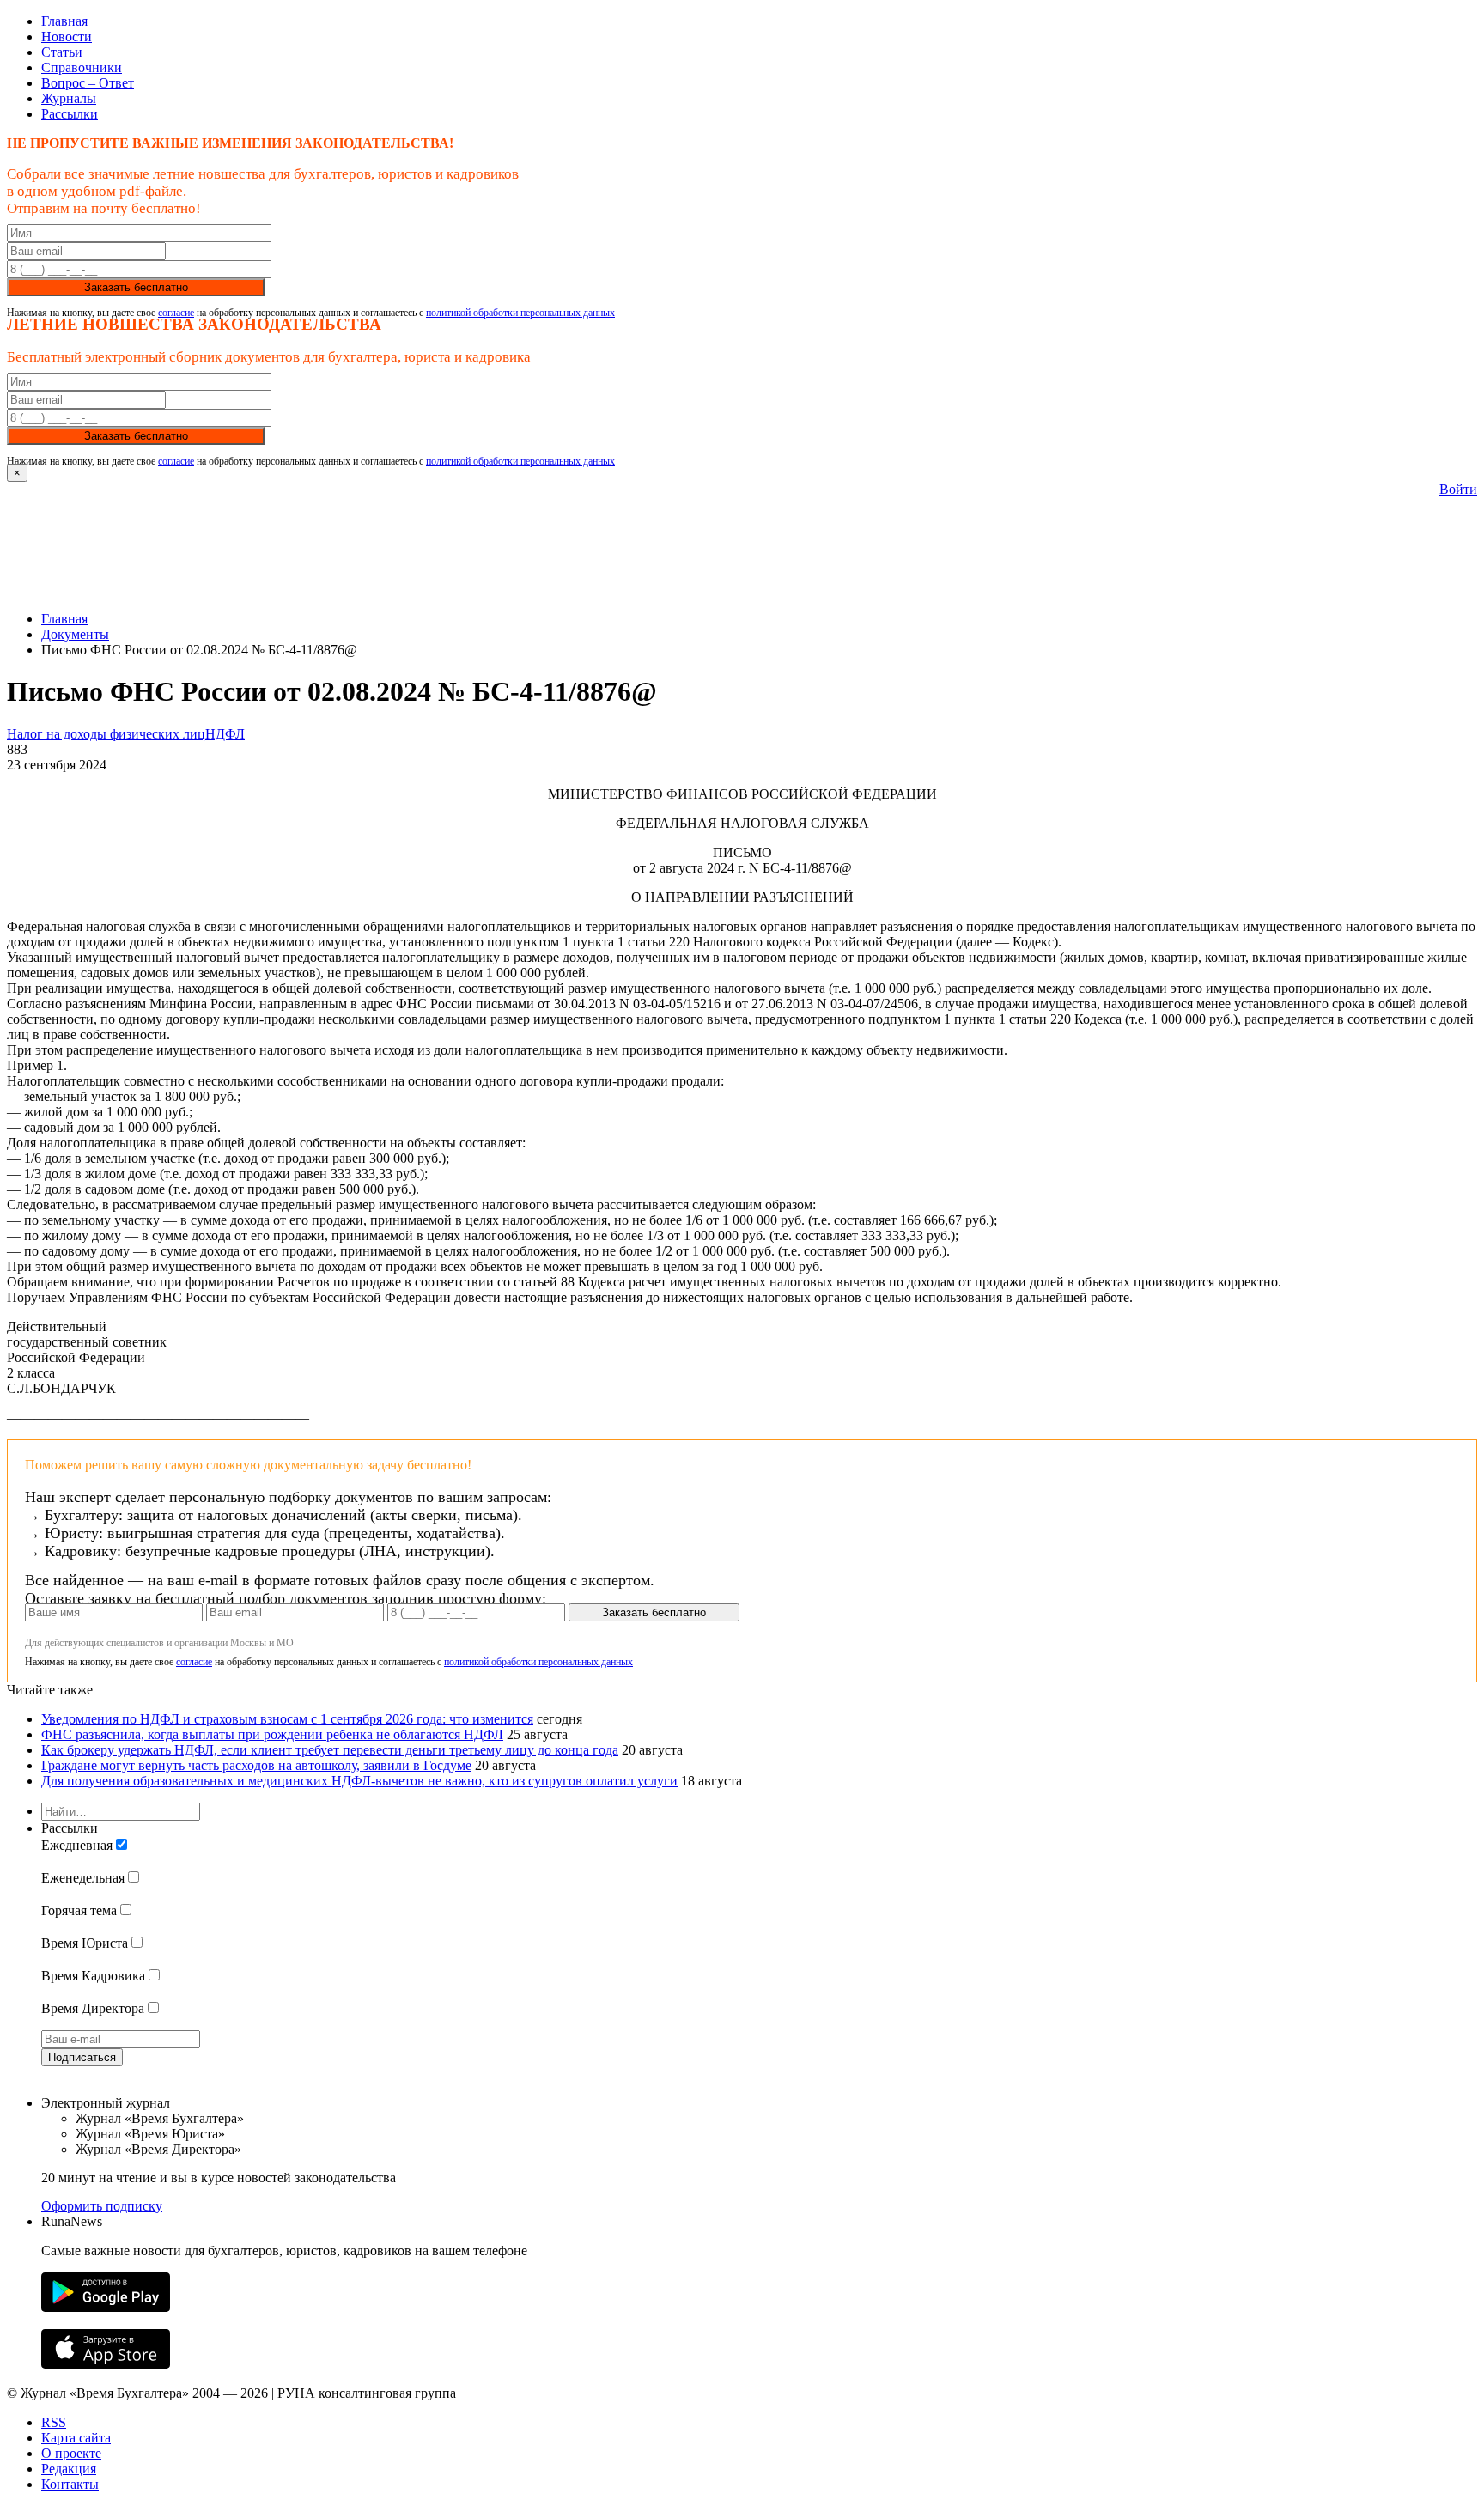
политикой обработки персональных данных (520, 313)
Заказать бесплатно (136, 287)
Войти (1458, 489)
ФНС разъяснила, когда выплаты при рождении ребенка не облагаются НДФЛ (272, 1734)
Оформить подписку (102, 2206)
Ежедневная (77, 1845)
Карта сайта (76, 2438)
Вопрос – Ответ (88, 83)
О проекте (71, 2453)
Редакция (69, 2469)
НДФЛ (225, 734)
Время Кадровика (93, 1976)
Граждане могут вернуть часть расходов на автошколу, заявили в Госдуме (256, 1765)
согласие (176, 313)
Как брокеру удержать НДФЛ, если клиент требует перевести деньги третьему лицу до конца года (330, 1750)
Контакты (70, 2484)
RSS (54, 2422)
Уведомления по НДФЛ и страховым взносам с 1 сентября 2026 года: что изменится (287, 1719)
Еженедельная (83, 1878)
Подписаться (82, 2057)
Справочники (82, 67)
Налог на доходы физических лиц (106, 734)
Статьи (62, 52)
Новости (67, 36)
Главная (64, 21)
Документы (75, 634)
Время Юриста (85, 1943)
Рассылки (70, 114)
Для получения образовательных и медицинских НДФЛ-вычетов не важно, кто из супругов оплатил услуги (359, 1781)
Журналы (69, 98)
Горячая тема (79, 1910)
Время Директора (93, 2008)
